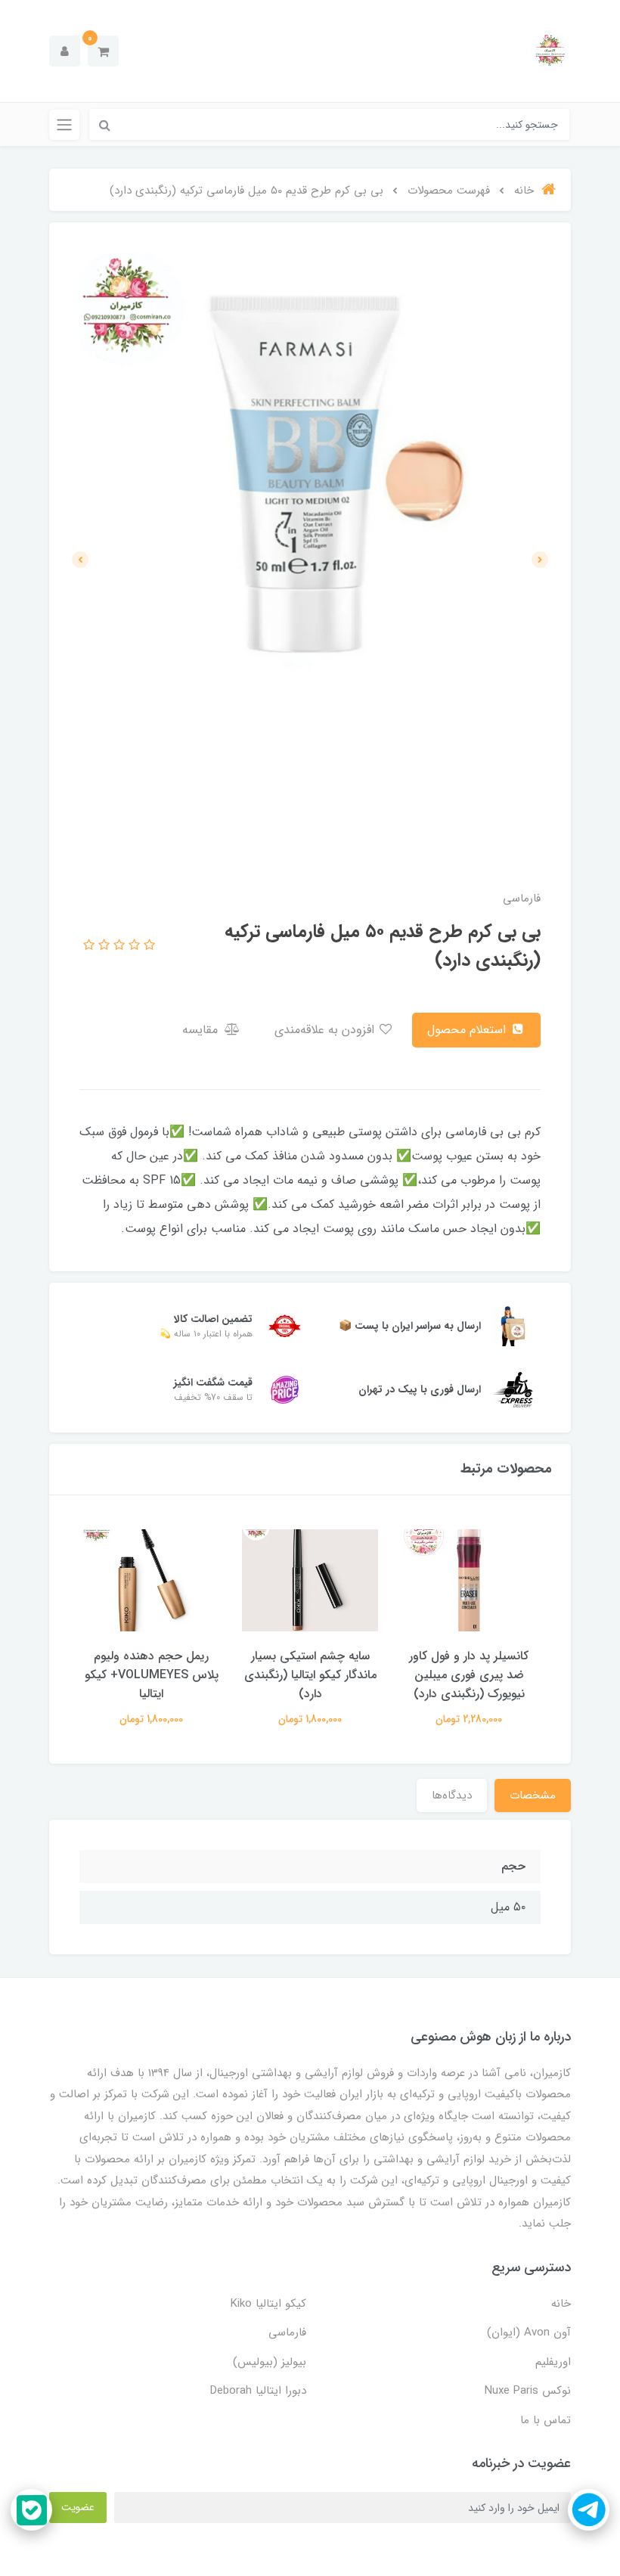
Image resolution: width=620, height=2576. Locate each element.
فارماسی (287, 2332)
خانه (561, 2304)
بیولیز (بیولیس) (270, 2362)
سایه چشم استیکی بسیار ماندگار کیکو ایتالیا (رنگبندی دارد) (310, 1675)
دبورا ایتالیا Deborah (258, 2391)
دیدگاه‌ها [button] (452, 1795)
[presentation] (540, 560)
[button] (103, 51)
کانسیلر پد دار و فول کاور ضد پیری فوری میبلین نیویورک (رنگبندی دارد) (469, 1675)
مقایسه (202, 1030)
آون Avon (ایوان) (529, 2332)
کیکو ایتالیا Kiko (268, 2304)
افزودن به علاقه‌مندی (326, 1030)
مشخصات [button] (533, 1795)
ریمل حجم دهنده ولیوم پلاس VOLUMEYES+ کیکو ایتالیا (152, 1675)
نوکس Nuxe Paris (528, 2391)
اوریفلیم (553, 2362)
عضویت (78, 2507)
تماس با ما (546, 2420)
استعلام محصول (468, 1030)
